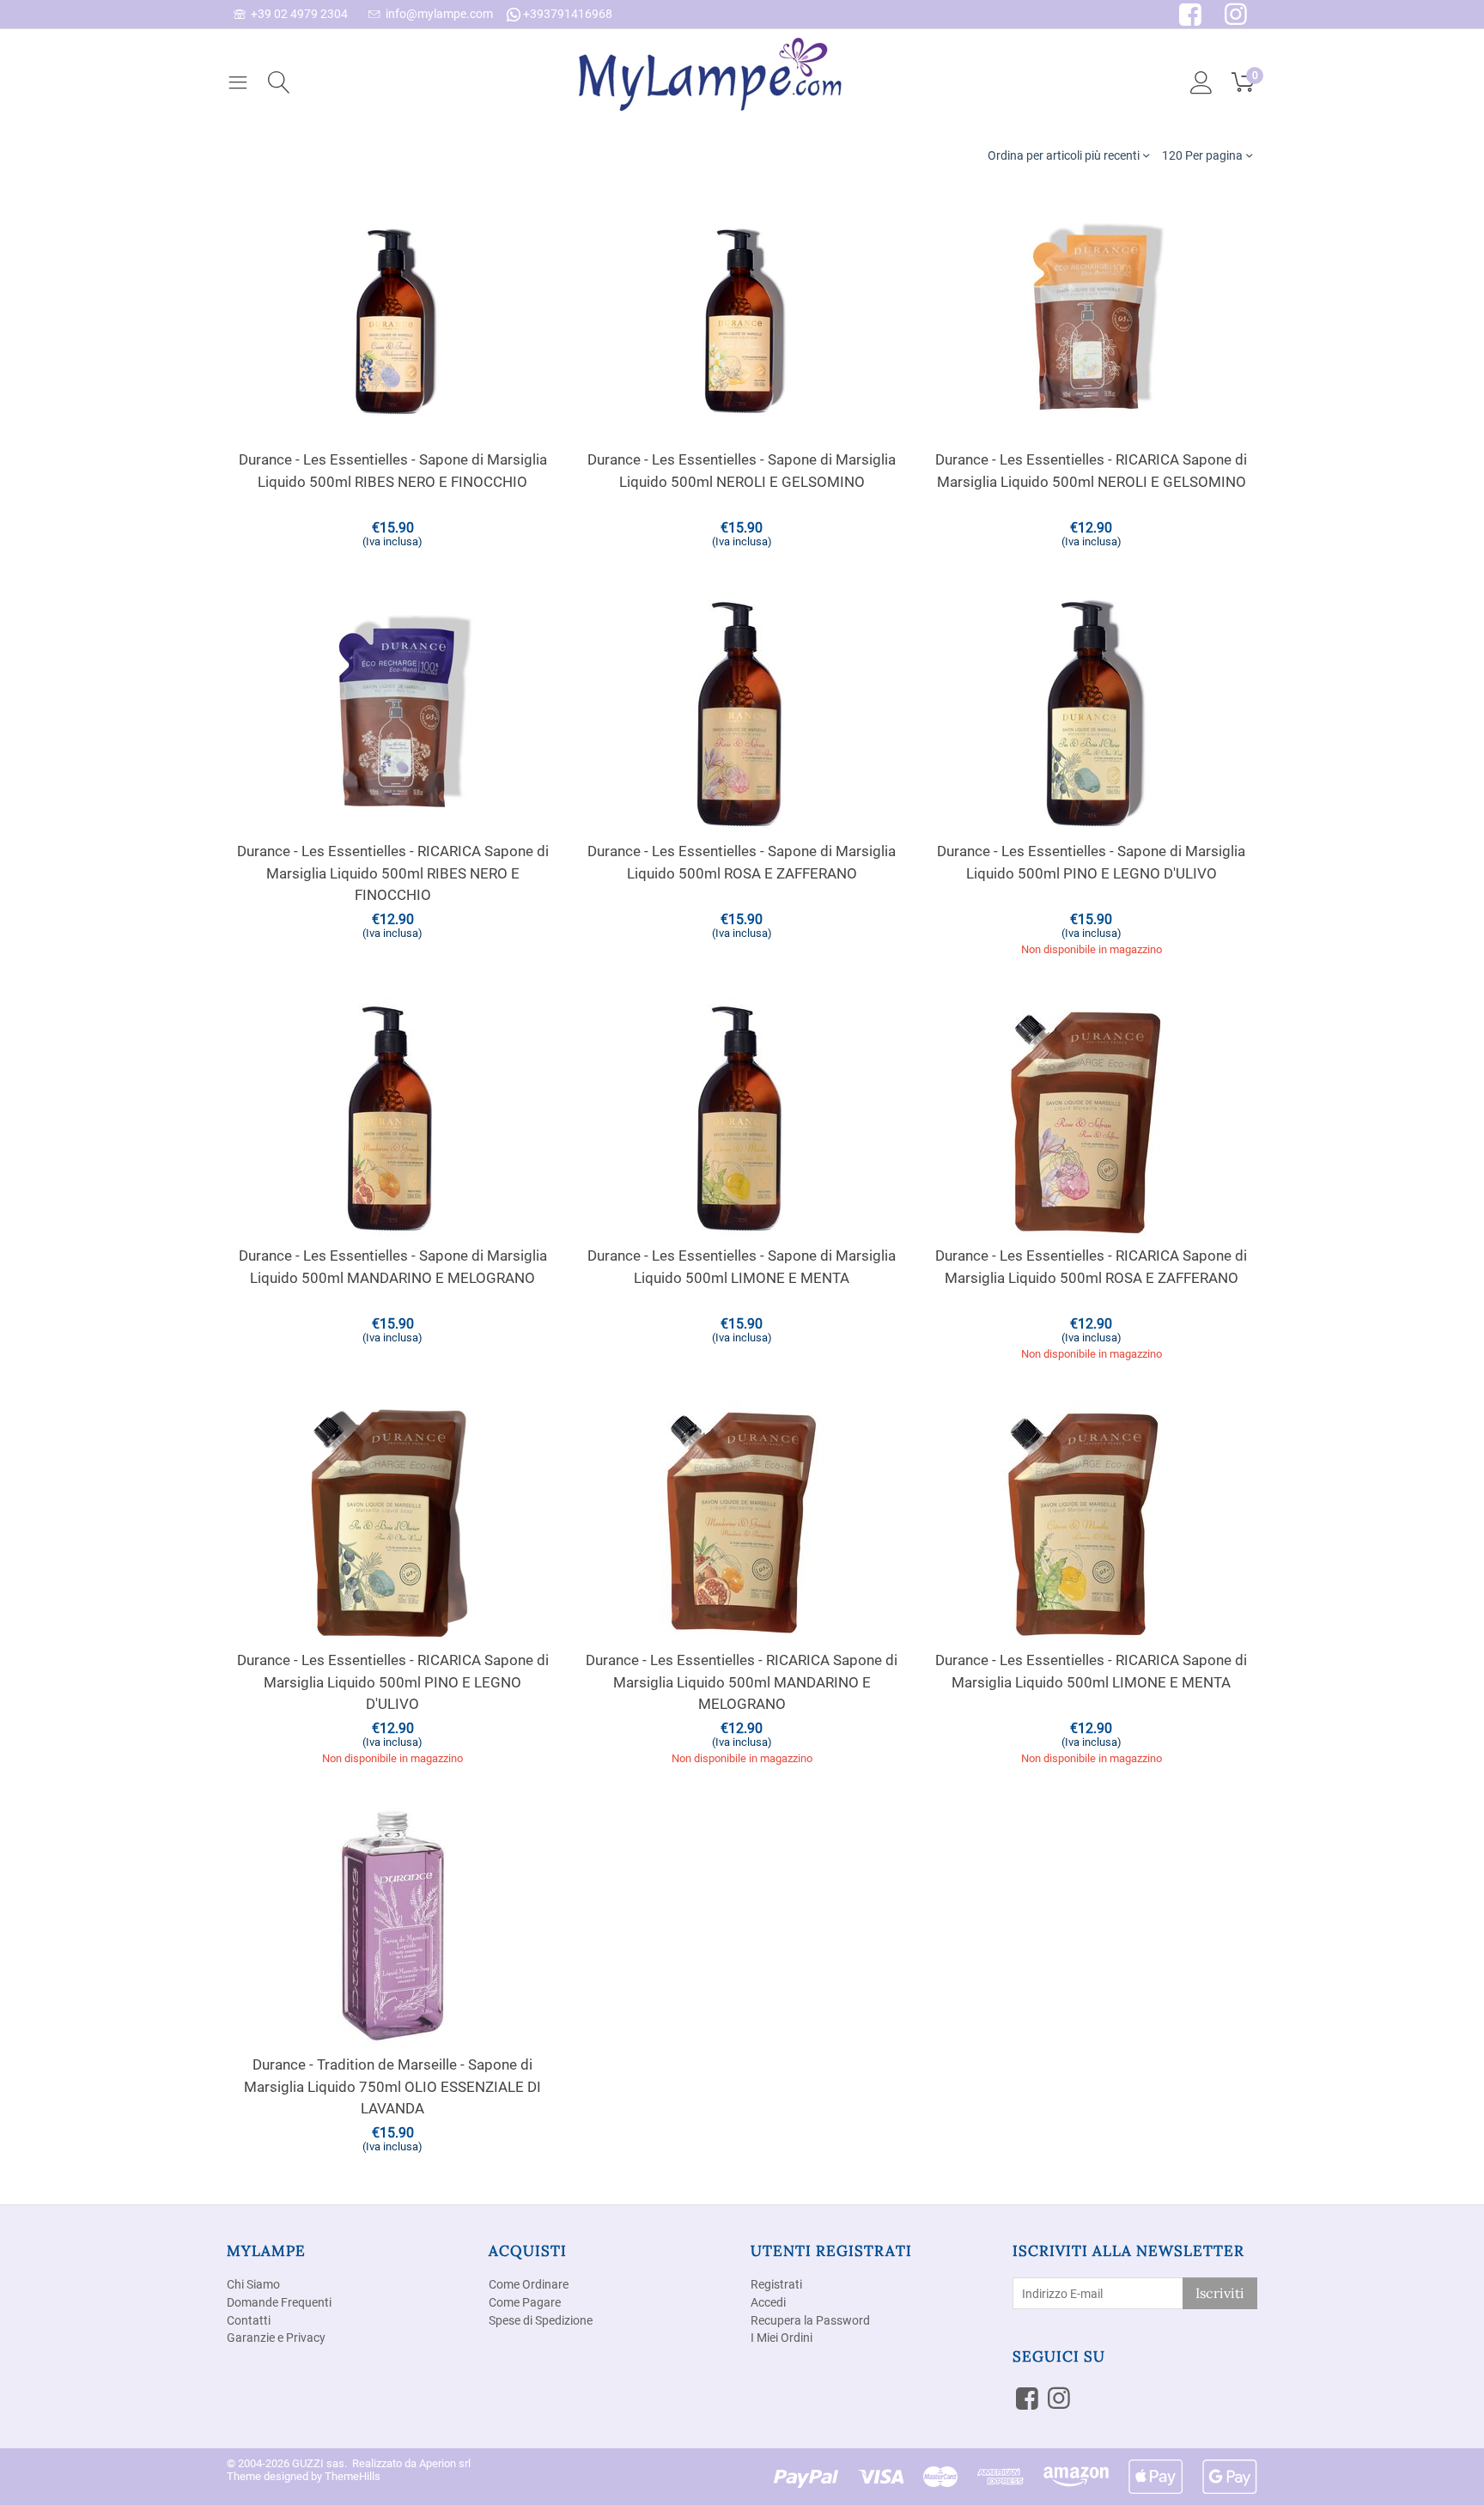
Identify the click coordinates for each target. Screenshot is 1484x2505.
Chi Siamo (253, 2284)
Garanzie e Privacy (276, 2338)
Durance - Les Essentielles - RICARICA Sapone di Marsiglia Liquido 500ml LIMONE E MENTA (1091, 1671)
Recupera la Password (810, 2320)
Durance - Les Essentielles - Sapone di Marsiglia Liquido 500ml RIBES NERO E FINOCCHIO (393, 471)
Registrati (776, 2284)
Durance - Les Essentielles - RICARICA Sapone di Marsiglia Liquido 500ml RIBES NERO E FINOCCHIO (393, 873)
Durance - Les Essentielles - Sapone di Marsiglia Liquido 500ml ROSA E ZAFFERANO (742, 862)
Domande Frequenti (279, 2302)
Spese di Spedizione (541, 2320)
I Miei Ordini (782, 2338)
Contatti (249, 2320)
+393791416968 (566, 14)
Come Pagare (525, 2302)
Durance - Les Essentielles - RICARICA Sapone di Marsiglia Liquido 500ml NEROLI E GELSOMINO (1091, 471)
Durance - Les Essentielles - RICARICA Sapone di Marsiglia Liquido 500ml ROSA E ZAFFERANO (1091, 1267)
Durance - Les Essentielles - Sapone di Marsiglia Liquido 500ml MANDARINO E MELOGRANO (393, 1267)
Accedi (768, 2302)
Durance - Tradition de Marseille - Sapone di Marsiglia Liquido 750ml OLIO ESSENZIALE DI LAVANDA (392, 2086)
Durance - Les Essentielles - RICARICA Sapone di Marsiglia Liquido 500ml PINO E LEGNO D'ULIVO (393, 1682)
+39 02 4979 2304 (297, 14)
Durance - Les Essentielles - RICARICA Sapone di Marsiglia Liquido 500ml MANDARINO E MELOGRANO (742, 1682)
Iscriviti (1220, 2293)
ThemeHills (353, 2476)
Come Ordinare (529, 2284)
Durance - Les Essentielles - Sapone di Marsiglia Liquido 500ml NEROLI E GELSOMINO (742, 471)
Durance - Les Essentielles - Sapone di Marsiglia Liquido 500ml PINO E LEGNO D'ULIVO (1091, 862)
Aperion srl (445, 2463)
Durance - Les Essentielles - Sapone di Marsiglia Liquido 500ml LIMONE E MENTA (742, 1267)
